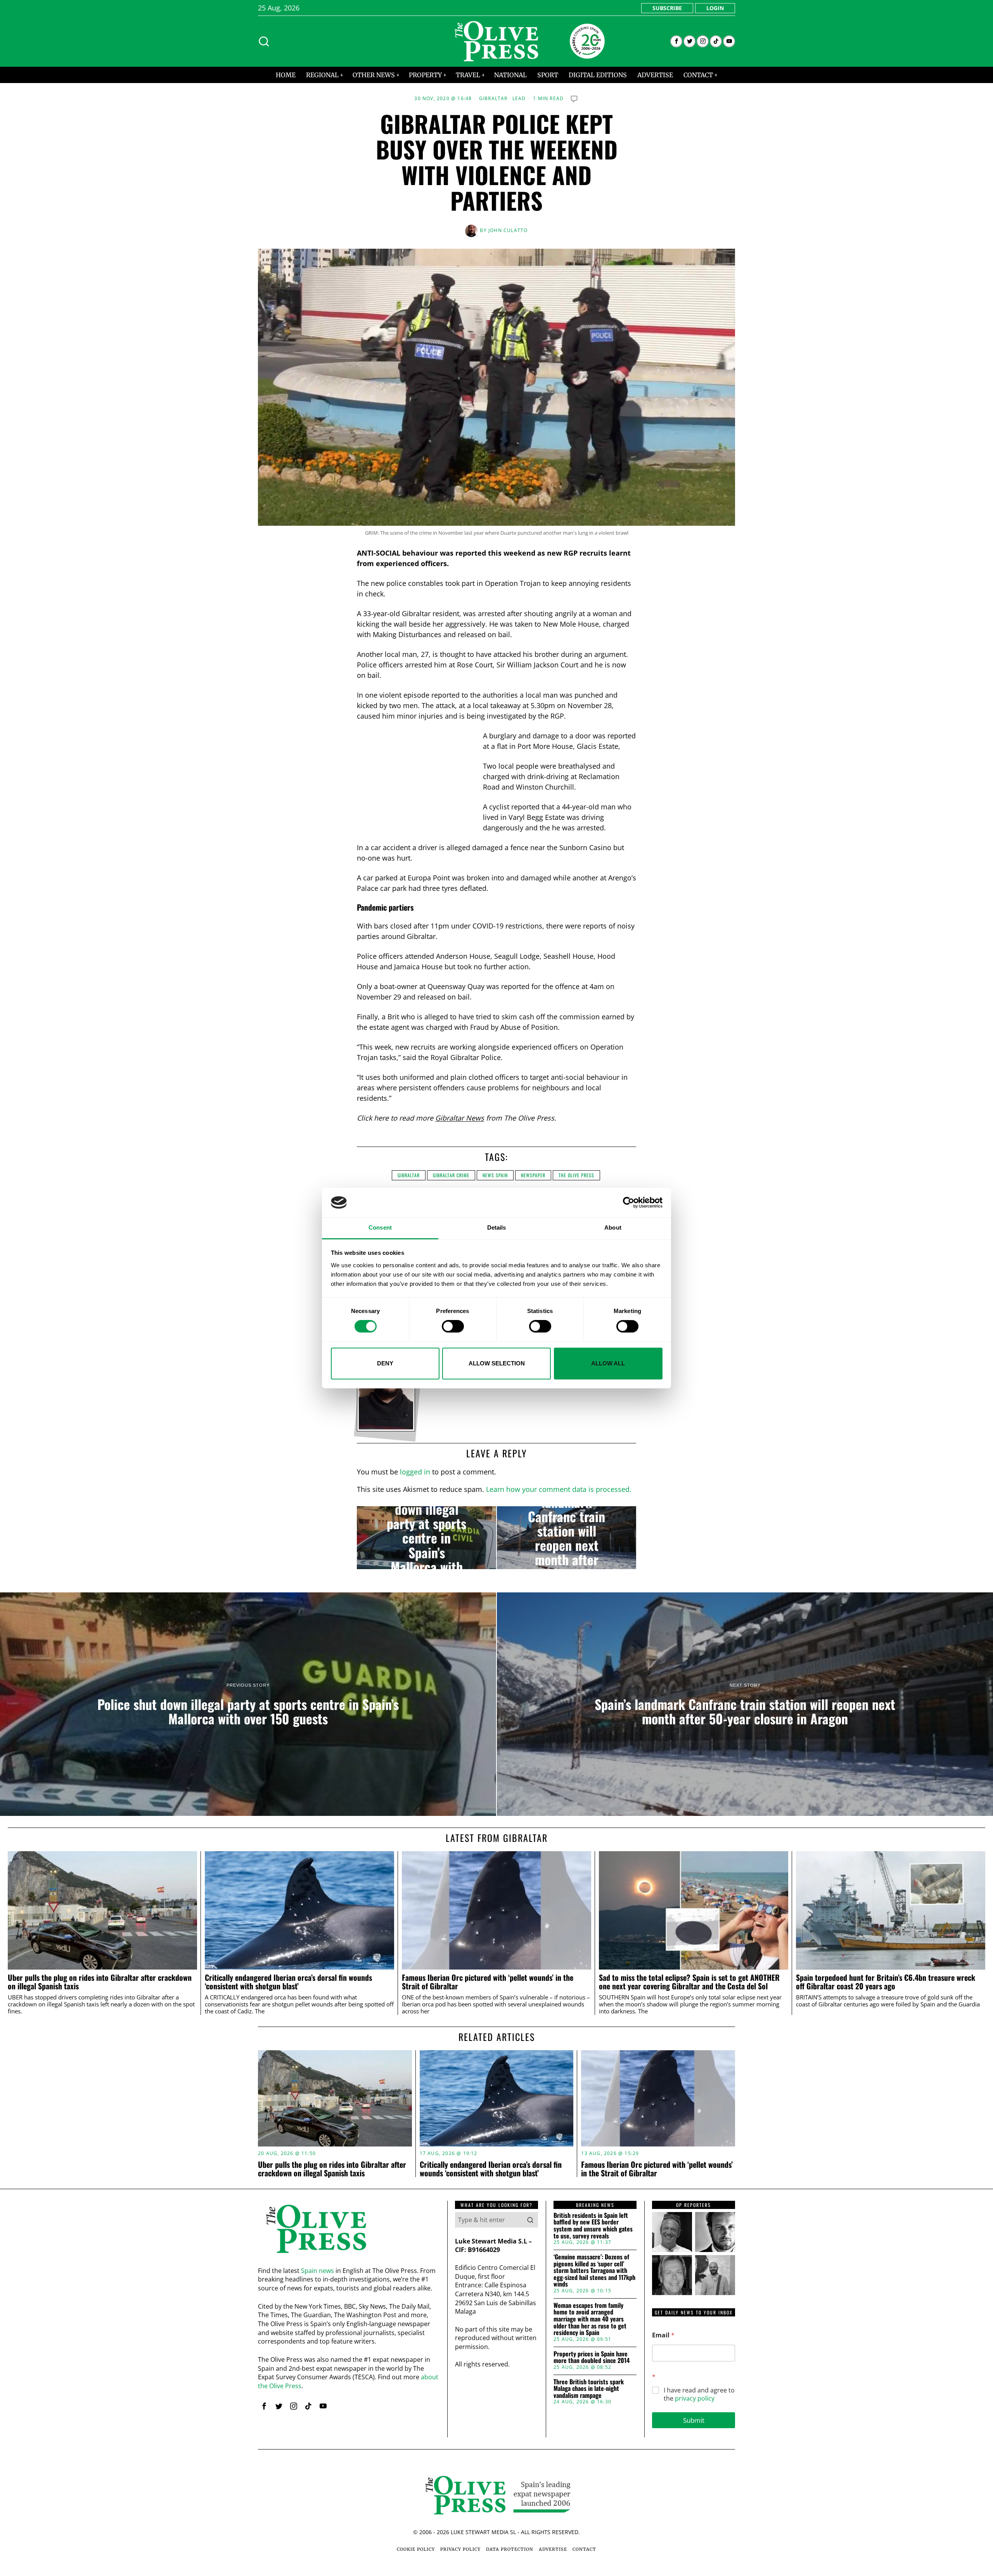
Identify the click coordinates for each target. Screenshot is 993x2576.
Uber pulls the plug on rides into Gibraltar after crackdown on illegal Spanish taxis (100, 1982)
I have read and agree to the (699, 2394)
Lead (519, 99)
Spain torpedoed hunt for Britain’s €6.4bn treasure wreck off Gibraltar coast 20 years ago (886, 1982)
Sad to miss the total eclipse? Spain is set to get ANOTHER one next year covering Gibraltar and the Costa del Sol (689, 1982)
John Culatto (508, 230)
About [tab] (613, 1228)
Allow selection (497, 1363)
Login (715, 8)
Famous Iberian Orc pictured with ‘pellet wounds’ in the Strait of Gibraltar (488, 1982)
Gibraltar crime (451, 1175)
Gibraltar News (460, 1118)
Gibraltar (493, 99)
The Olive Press (576, 1175)
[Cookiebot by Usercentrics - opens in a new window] (629, 1202)
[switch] (453, 1326)
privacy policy (695, 2398)
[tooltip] (676, 41)
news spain (495, 1175)
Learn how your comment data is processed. (559, 1489)
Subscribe (667, 8)
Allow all (608, 1363)
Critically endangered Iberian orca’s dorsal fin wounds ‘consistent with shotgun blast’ (288, 1982)
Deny (385, 1363)
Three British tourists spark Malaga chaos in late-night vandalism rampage (589, 2389)
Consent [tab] (380, 1228)
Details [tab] (497, 1228)
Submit (694, 2420)
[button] (530, 2220)
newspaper (533, 1175)
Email (663, 2335)
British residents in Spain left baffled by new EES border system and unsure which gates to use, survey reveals (593, 2226)
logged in (415, 1472)
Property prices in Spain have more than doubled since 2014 (592, 2357)
